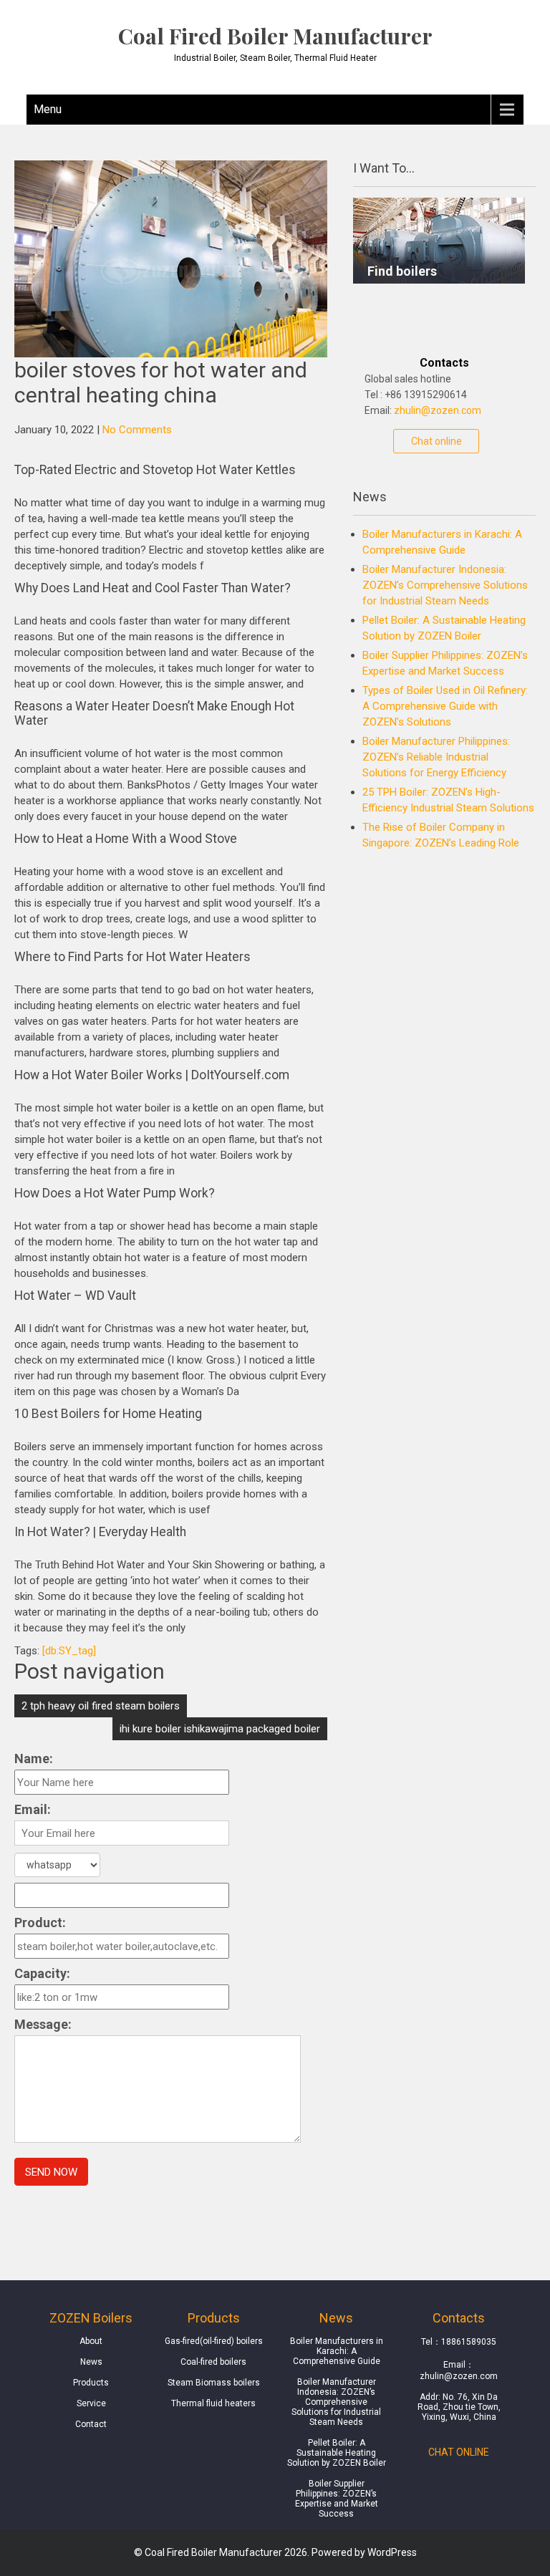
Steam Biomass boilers (214, 2383)
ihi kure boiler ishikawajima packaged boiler (220, 1729)
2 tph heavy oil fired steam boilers (101, 1706)
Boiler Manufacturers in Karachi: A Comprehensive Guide (337, 2351)
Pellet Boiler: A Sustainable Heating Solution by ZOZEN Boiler (337, 2453)
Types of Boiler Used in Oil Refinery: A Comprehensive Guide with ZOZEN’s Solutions (445, 706)
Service (91, 2403)
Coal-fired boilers (213, 2362)
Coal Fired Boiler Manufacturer (275, 36)
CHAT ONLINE (459, 2452)
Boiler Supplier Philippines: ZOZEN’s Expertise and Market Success (337, 2499)
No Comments (137, 430)
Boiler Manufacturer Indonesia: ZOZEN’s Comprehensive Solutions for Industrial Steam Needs (445, 585)
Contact (91, 2424)
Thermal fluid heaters (213, 2403)
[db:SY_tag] (69, 1651)
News (91, 2362)
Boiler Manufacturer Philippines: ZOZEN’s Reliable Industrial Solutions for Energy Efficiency (436, 757)
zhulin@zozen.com (438, 410)
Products (91, 2383)
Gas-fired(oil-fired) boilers (214, 2341)
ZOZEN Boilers (91, 2318)
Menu (48, 109)
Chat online (436, 441)
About (91, 2341)
